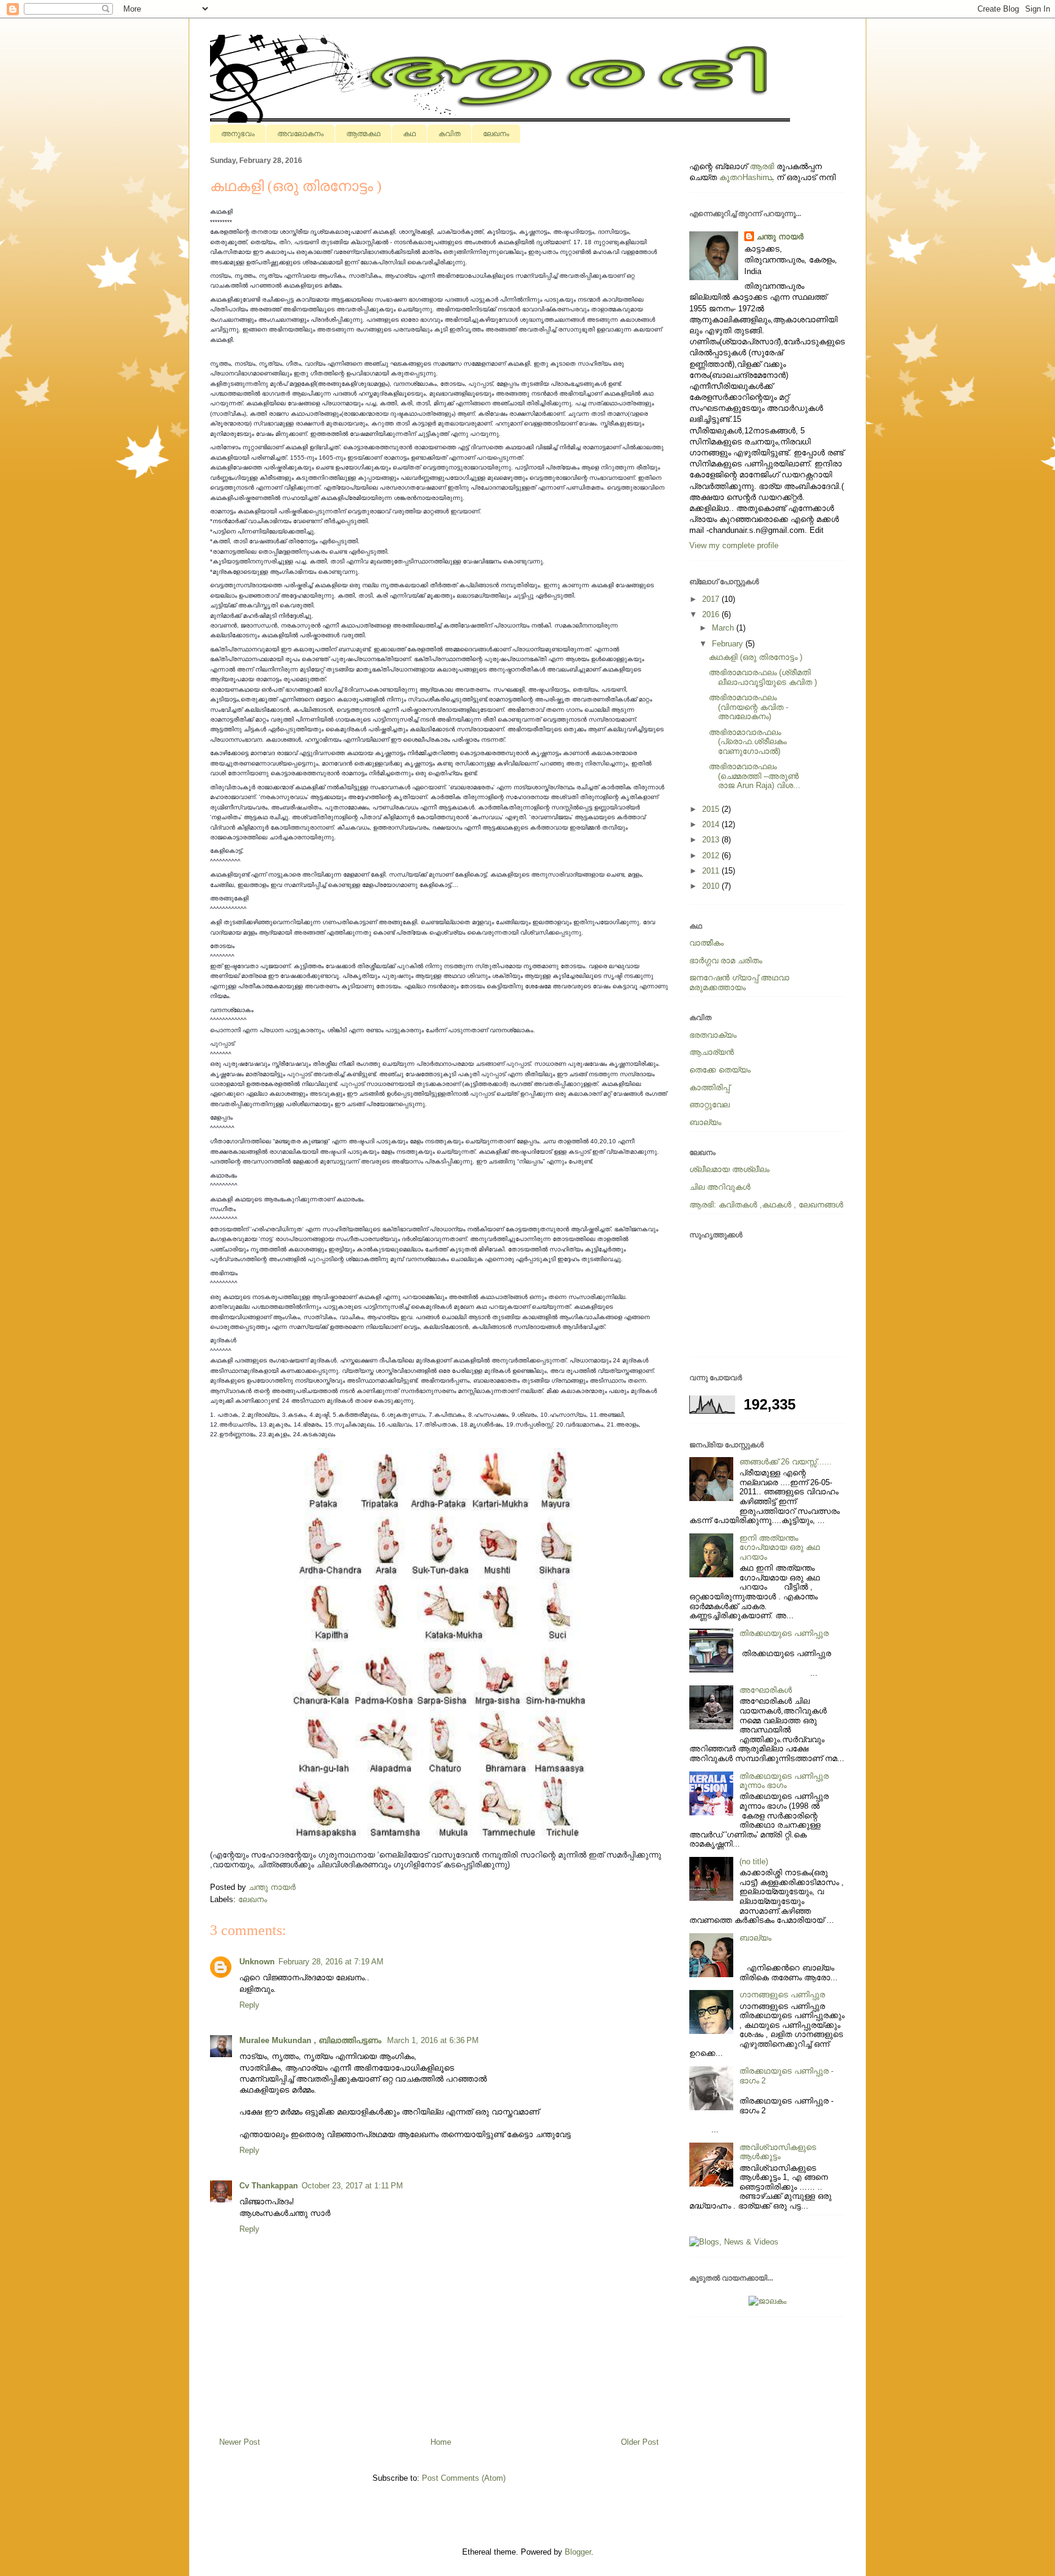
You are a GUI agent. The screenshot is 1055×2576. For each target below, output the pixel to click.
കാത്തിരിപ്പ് (709, 1087)
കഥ (409, 134)
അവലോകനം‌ (300, 134)
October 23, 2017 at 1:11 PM (352, 2186)
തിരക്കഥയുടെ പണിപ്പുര (784, 1633)
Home (441, 2442)
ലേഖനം (496, 134)
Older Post (640, 2442)
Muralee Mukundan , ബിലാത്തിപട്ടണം (311, 2040)
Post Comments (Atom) (464, 2478)
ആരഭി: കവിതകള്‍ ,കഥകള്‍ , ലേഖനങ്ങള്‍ (766, 1205)
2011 (712, 871)
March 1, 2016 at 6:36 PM (433, 2040)
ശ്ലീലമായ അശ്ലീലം (729, 1169)
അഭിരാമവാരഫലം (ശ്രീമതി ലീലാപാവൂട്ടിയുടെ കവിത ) (763, 677)
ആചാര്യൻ (712, 1052)
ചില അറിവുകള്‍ (720, 1187)
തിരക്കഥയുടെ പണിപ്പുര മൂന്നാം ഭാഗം (784, 1781)
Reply (249, 2005)
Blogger (578, 2552)
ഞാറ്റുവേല (709, 1105)
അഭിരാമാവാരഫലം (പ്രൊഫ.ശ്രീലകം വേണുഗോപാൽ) (748, 742)
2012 (712, 856)
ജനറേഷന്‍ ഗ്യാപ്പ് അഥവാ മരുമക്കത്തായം (739, 982)
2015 (712, 809)
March (724, 628)
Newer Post (240, 2442)
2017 (712, 599)
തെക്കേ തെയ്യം (720, 1070)
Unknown (257, 1962)
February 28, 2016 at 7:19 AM (331, 1962)
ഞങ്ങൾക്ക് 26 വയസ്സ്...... (785, 1462)
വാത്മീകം (706, 943)
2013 (712, 840)
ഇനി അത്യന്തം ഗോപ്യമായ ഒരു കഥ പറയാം (780, 1547)
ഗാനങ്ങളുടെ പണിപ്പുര (782, 1995)
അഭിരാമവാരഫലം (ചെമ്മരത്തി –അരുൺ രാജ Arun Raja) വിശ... (755, 776)
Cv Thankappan (269, 2186)
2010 (712, 886)
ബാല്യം (705, 1122)
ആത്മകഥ (363, 134)
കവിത (449, 134)
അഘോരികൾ (766, 1690)
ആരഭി (762, 166)
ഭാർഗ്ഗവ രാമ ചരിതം (726, 961)
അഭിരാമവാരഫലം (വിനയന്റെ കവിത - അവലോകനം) (749, 707)
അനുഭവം (238, 134)
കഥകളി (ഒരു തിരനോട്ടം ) (756, 657)
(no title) (754, 1861)
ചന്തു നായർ (780, 237)
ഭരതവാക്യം (713, 1035)
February (729, 644)
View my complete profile (734, 545)
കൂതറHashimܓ (747, 177)
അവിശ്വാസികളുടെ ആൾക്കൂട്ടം (778, 2152)
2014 (712, 824)
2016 (712, 614)
